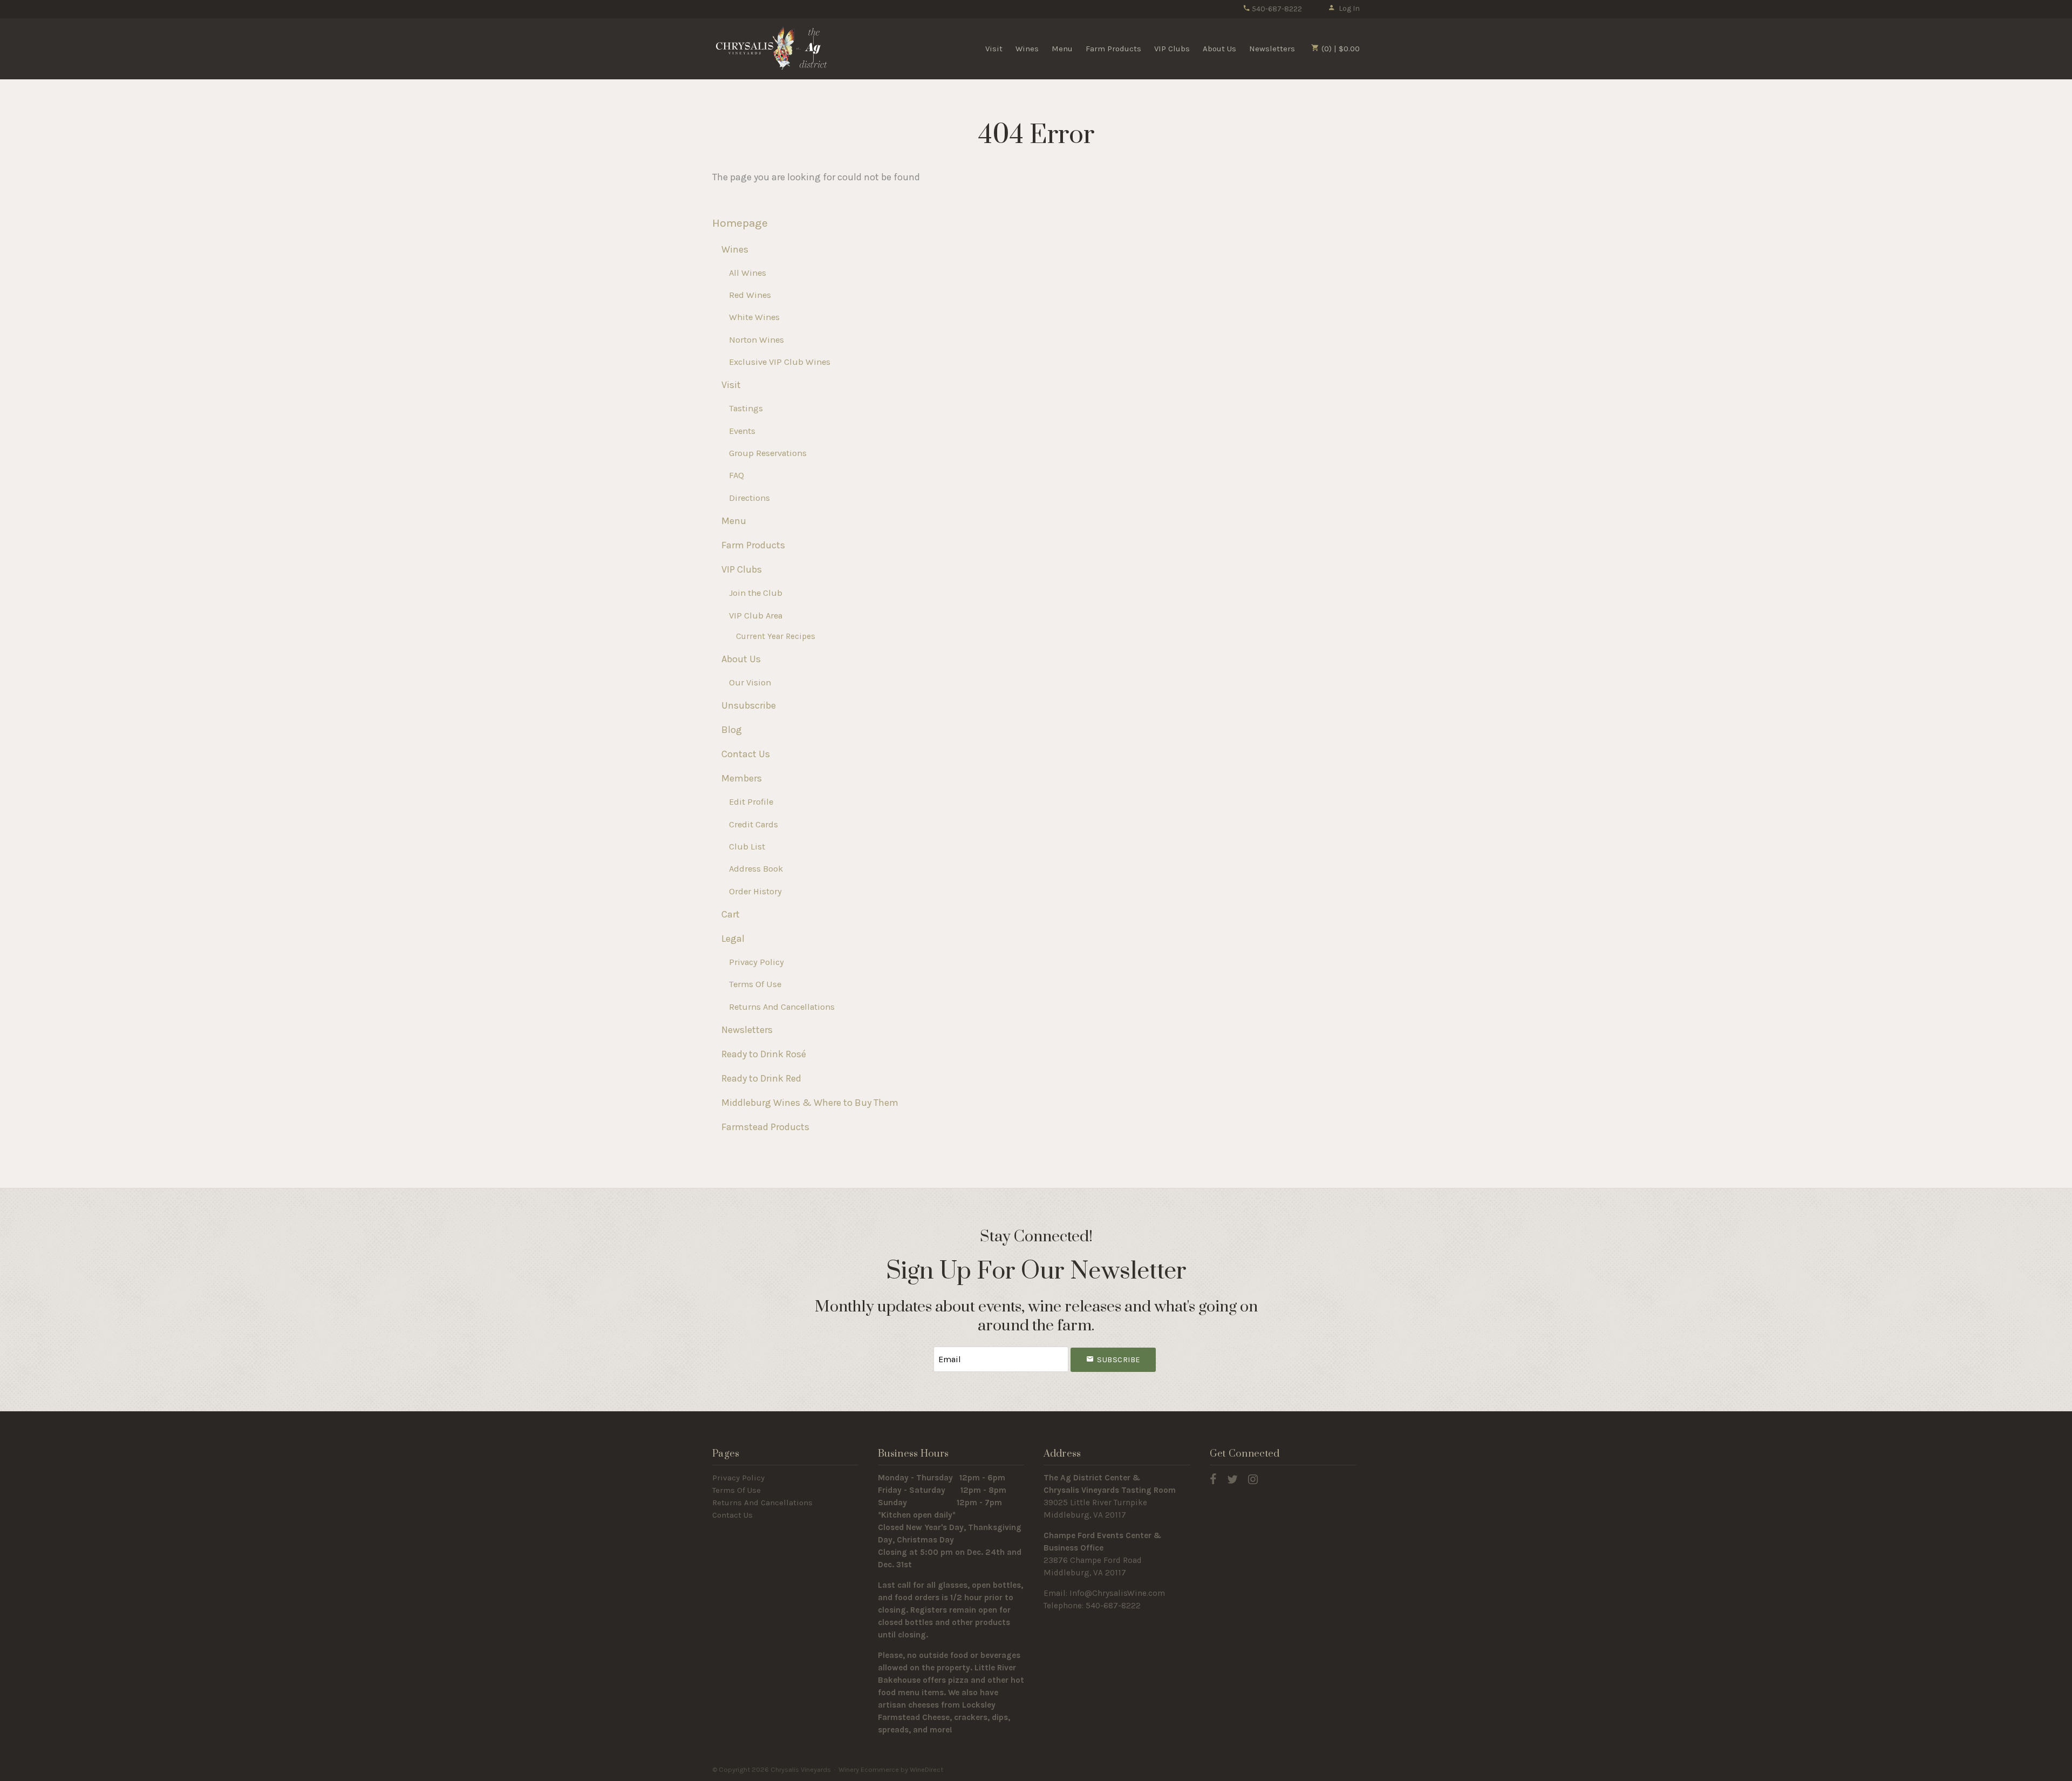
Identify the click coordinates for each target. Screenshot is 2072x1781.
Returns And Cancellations (782, 1007)
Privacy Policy (756, 962)
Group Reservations (768, 453)
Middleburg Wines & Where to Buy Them (810, 1103)
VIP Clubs (1172, 49)
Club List (747, 847)
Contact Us (746, 754)
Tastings (746, 408)
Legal (733, 939)
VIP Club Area (756, 616)
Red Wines (750, 295)
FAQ (737, 475)
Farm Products (1113, 49)
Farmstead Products (765, 1127)
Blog (732, 730)
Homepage (740, 223)
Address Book (756, 869)
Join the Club (756, 593)
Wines (1027, 49)
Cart (731, 914)
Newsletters (1272, 49)
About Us (1219, 49)
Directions (749, 498)
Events (742, 431)
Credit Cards (754, 824)
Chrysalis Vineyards (772, 48)
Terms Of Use (755, 984)
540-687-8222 (1276, 9)
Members (742, 778)
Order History (755, 891)
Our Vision (750, 682)
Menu (1062, 49)
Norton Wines (756, 340)
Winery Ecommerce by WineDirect (891, 1769)
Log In (1349, 8)
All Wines (748, 273)
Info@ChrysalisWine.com (1117, 1593)
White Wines (754, 317)
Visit (994, 49)
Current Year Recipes (776, 636)
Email (924, 1348)
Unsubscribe (749, 705)
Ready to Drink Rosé (764, 1054)
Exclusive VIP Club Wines (780, 362)
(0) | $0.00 (1340, 49)
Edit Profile (751, 802)
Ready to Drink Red (761, 1078)
